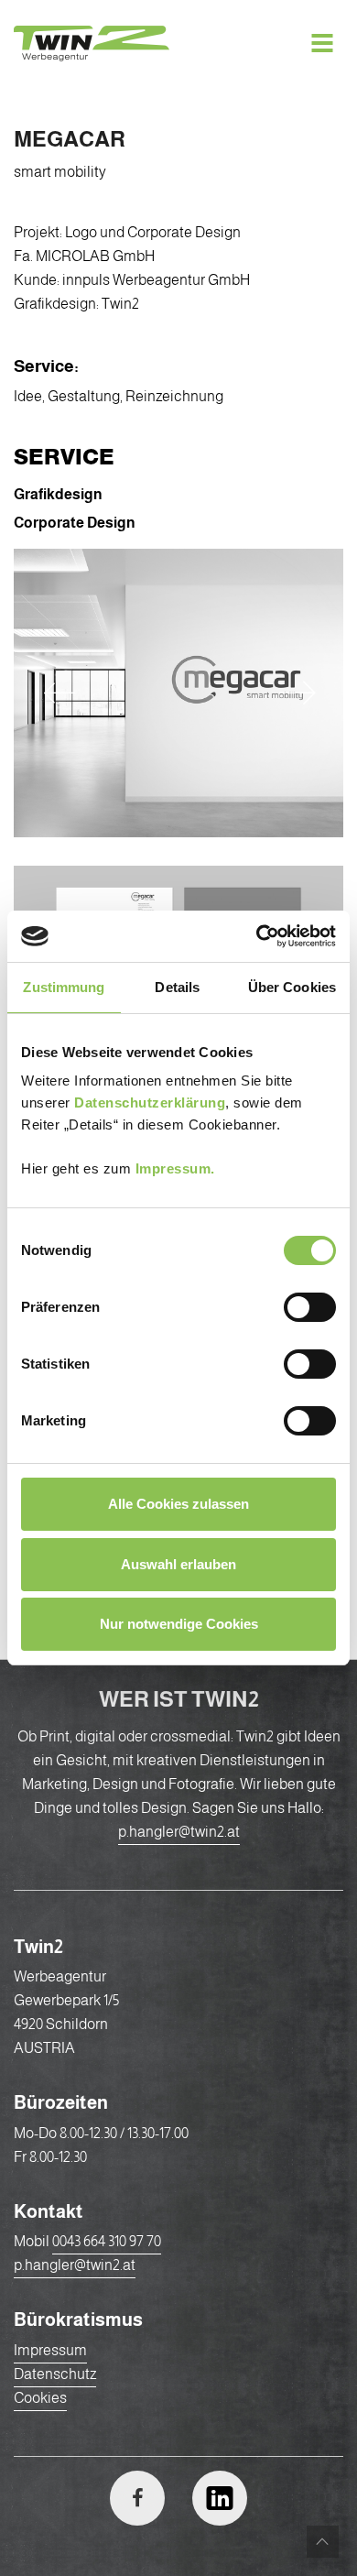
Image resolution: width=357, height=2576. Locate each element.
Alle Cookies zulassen (178, 1504)
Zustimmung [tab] (64, 987)
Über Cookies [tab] (292, 987)
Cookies (40, 2398)
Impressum (50, 2350)
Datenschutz (55, 2374)
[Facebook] (137, 2498)
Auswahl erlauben (178, 1564)
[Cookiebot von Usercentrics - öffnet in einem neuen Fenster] (257, 936)
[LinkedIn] (220, 2498)
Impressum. (175, 1168)
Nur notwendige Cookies (179, 1624)
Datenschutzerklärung (150, 1102)
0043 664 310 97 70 (107, 2241)
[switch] (310, 1308)
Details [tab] (177, 987)
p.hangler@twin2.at (179, 1832)
